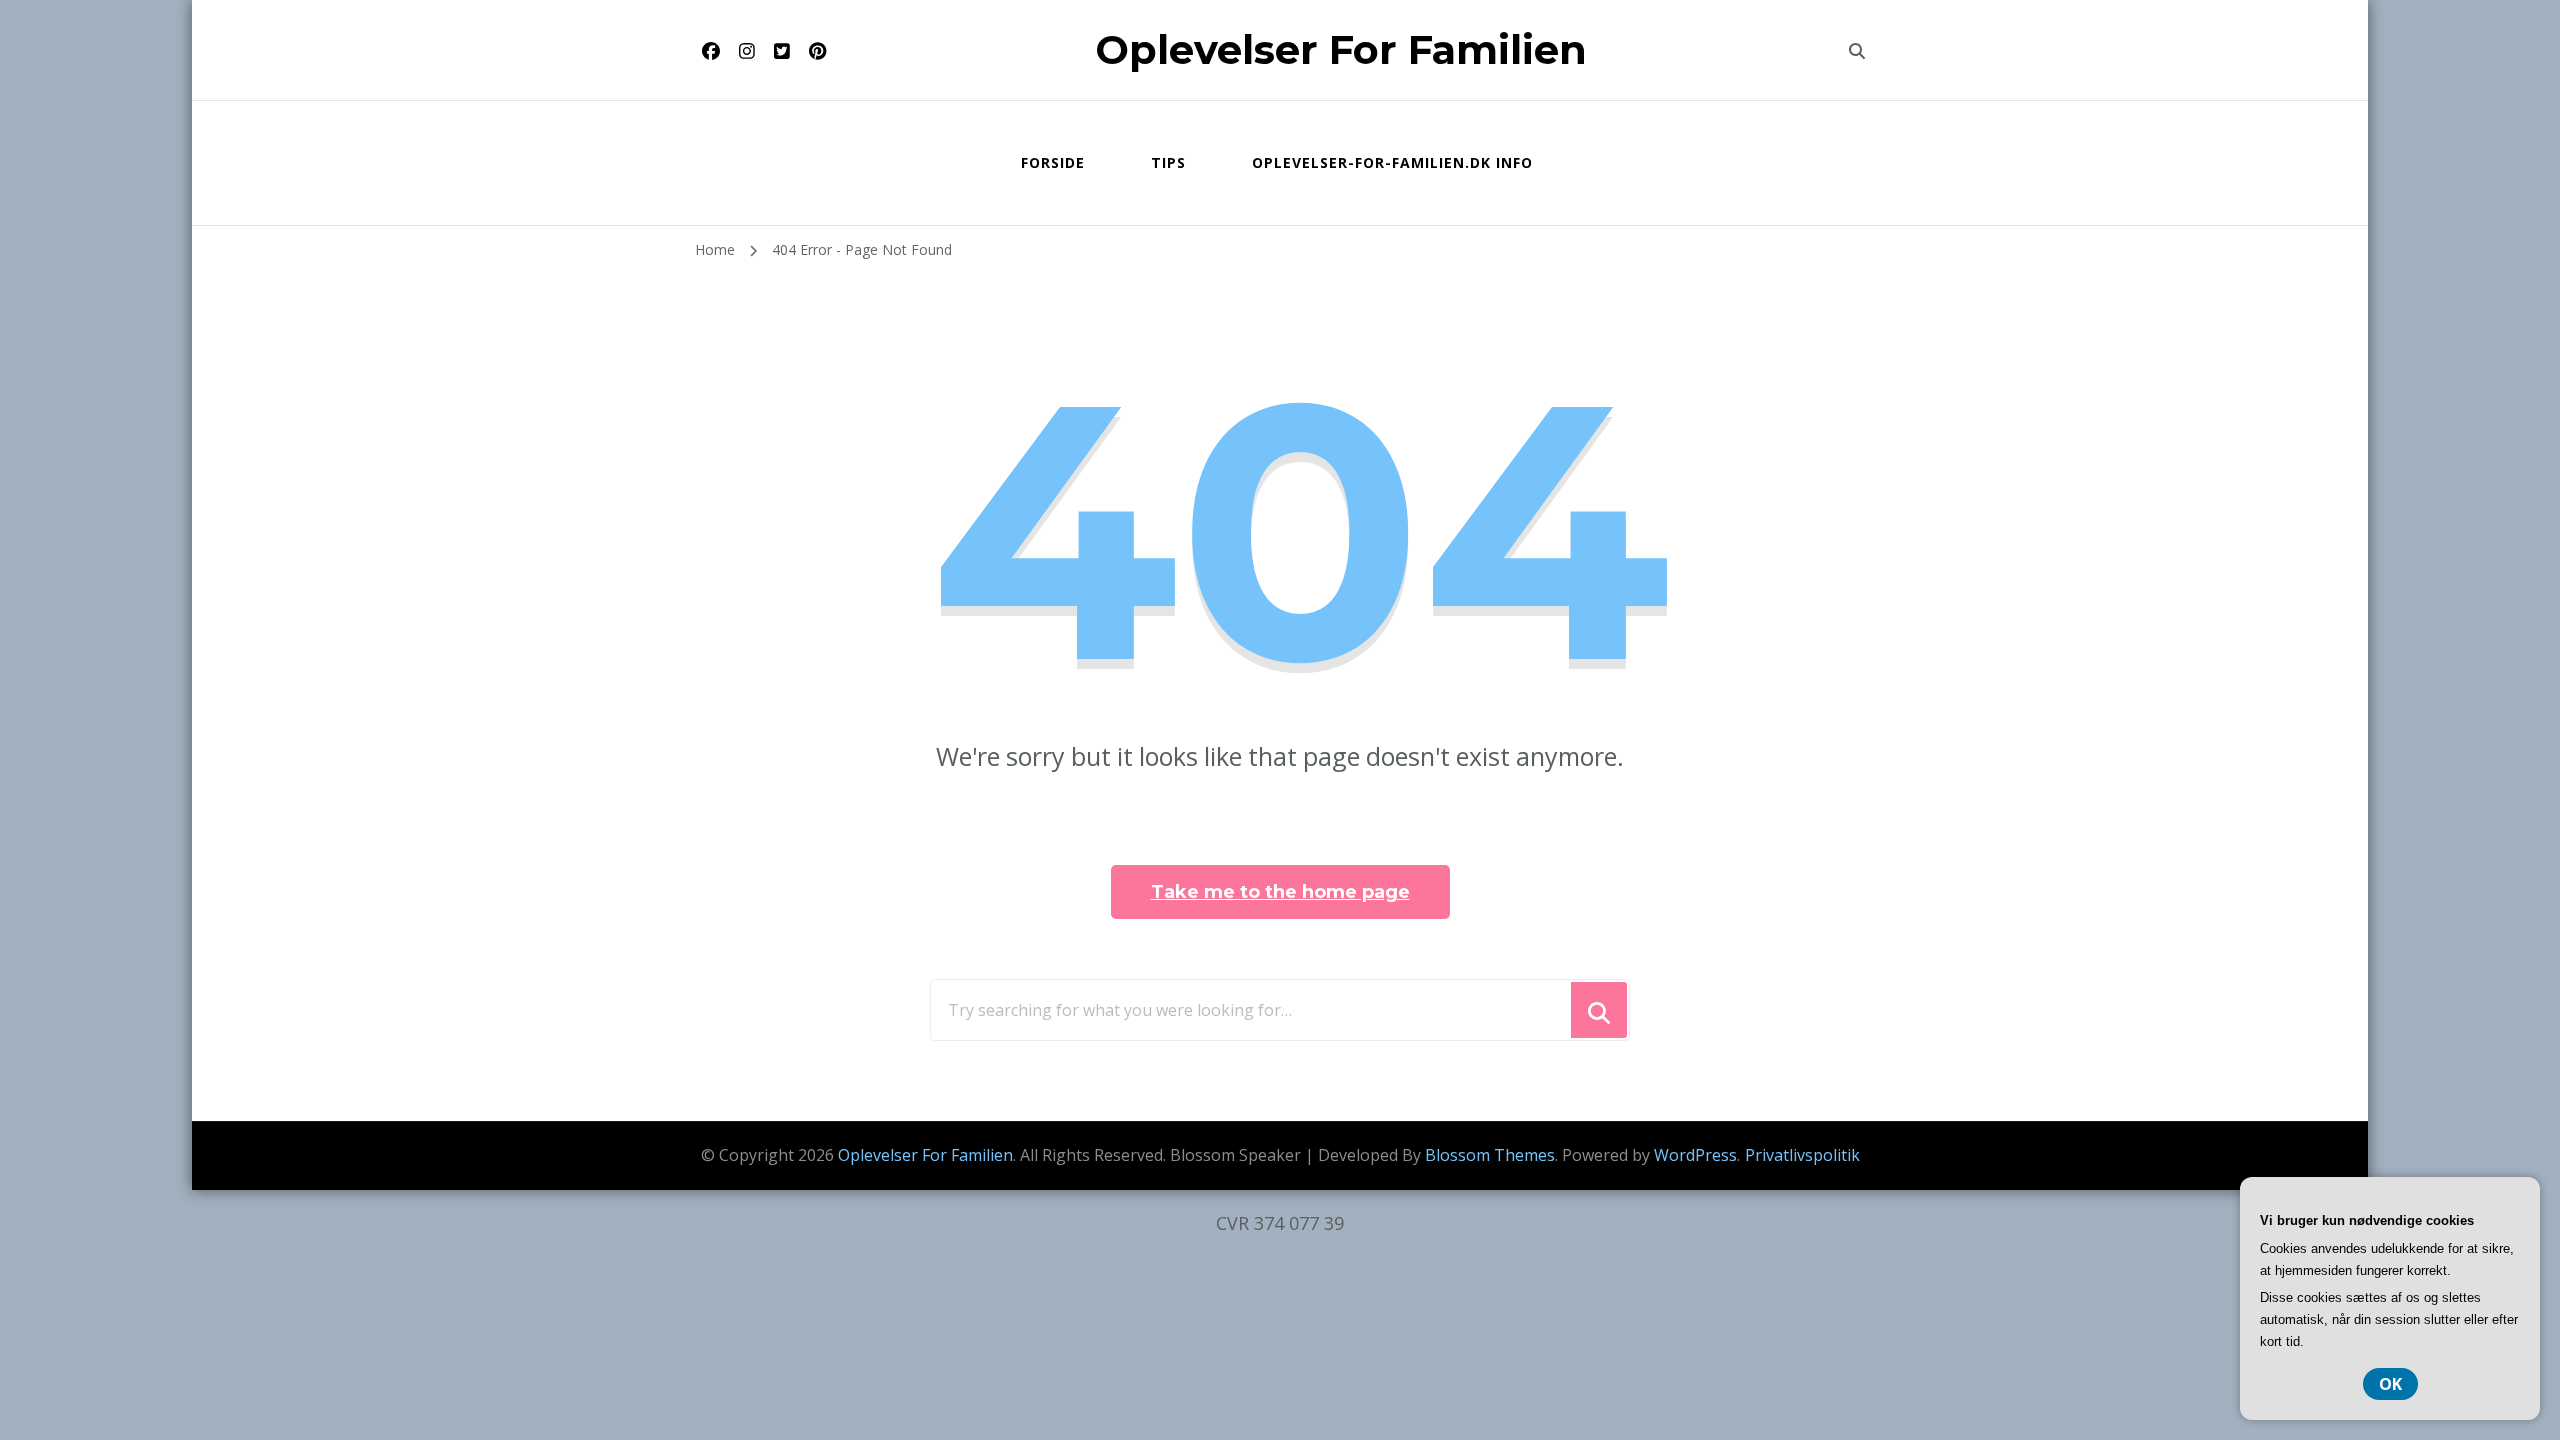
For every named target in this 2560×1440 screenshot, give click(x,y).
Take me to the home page (1280, 892)
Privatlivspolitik (1802, 1155)
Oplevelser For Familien (1341, 49)
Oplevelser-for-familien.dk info (1392, 162)
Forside (1053, 162)
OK (2390, 1384)
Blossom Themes (1490, 1155)
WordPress (1695, 1155)
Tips (1168, 162)
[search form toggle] (1857, 51)
